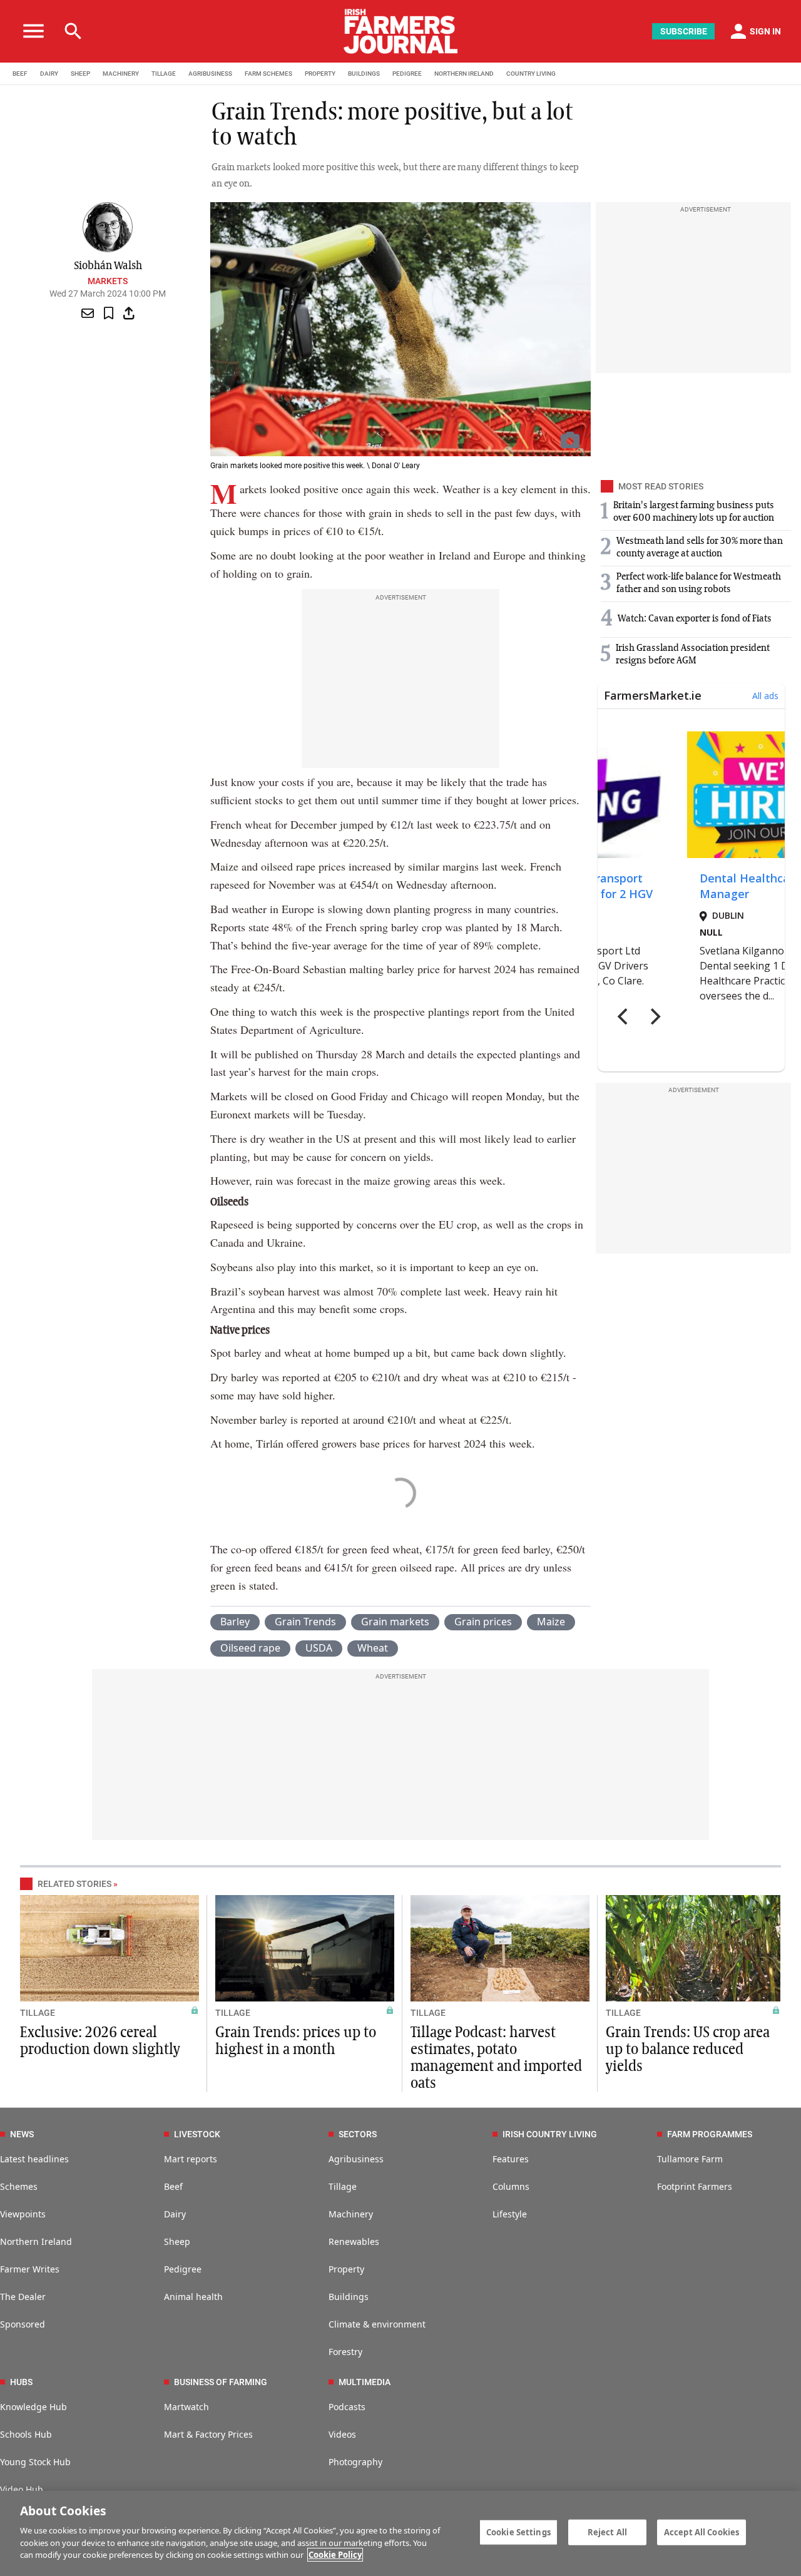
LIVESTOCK (197, 2134)
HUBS (21, 2382)
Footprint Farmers (695, 2186)
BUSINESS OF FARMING (221, 2382)
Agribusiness (356, 2159)
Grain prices (483, 1622)
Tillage (343, 2186)
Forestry (345, 2352)
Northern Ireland (36, 2241)
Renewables (354, 2241)
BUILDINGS (364, 74)
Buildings (349, 2297)
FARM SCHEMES (268, 74)
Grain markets (395, 1622)
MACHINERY (121, 74)
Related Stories (74, 1884)
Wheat (373, 1648)
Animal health (193, 2297)
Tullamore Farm (690, 2159)
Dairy (175, 2214)
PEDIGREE (407, 74)
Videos (342, 2434)
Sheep (177, 2241)
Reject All (607, 2532)
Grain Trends (305, 1622)
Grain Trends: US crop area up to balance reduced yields (688, 2050)
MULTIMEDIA (365, 2382)
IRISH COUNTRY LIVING (550, 2134)
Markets (108, 281)
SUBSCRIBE (684, 31)
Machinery (351, 2214)
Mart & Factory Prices (208, 2434)
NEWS (22, 2134)
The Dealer (23, 2297)
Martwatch (186, 2407)
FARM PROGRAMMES (710, 2134)
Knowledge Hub (33, 2407)
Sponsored (23, 2324)
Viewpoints (23, 2214)
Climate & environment (377, 2324)
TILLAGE (164, 74)
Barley (235, 1622)
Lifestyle (510, 2214)
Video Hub (22, 2489)
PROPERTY (320, 74)
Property (346, 2269)
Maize (551, 1622)
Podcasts (347, 2407)
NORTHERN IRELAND (464, 74)
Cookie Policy (335, 2555)
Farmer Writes (30, 2269)
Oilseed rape (250, 1648)
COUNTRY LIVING (531, 74)
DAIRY (49, 74)
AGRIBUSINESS (210, 74)
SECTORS (358, 2134)
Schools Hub (26, 2434)
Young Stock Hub (35, 2462)
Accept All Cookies (702, 2532)
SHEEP (80, 74)
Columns (511, 2186)
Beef (173, 2186)
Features (511, 2159)
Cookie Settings (518, 2532)
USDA (319, 1648)
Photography (355, 2462)
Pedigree (183, 2269)
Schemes (19, 2186)
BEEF (20, 74)
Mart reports (191, 2159)
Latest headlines (34, 2159)
